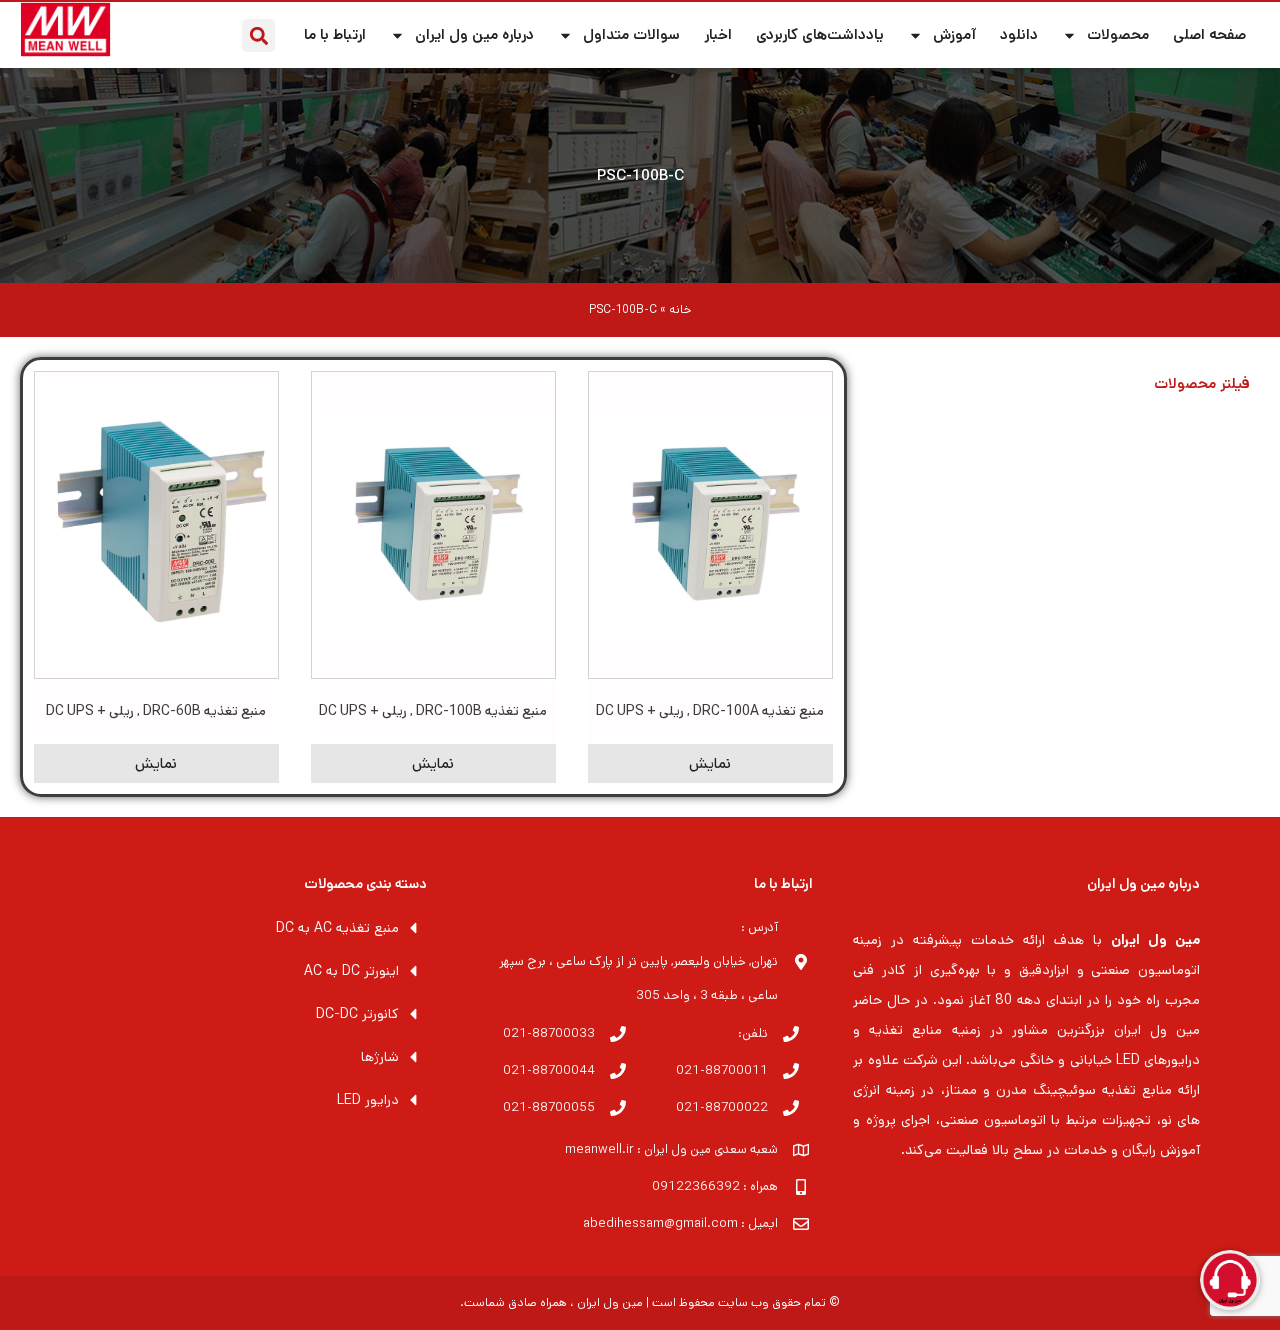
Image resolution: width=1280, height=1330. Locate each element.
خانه (680, 309)
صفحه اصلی (1209, 34)
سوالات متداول (631, 34)
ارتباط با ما (335, 34)
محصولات (1118, 34)
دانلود (1019, 34)
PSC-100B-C (640, 175)
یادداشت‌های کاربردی (820, 34)
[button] (258, 35)
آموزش (954, 34)
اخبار (718, 34)
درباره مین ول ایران (474, 34)
